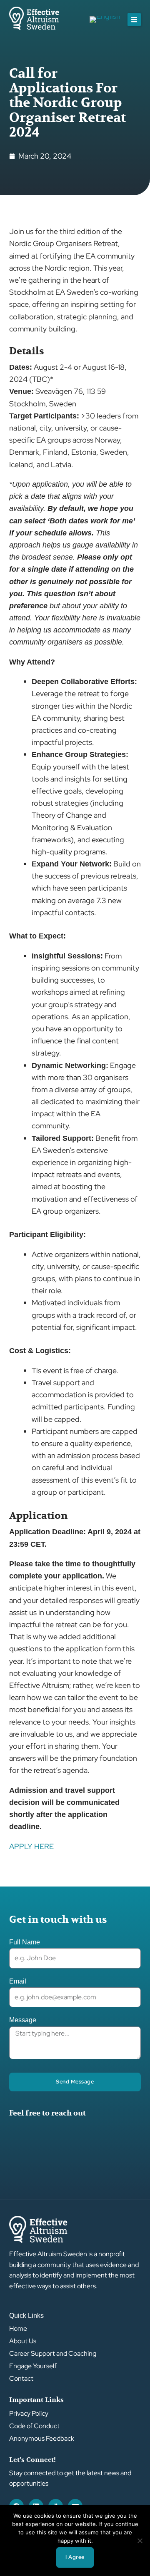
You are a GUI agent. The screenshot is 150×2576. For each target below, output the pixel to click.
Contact (21, 2379)
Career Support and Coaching (53, 2354)
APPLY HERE (31, 1846)
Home (18, 2329)
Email (18, 1981)
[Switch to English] (105, 20)
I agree (75, 2557)
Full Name (25, 1942)
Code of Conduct (34, 2426)
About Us (23, 2341)
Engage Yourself (33, 2366)
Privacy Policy (29, 2414)
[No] (140, 2541)
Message (23, 2020)
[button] (134, 20)
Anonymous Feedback (42, 2439)
